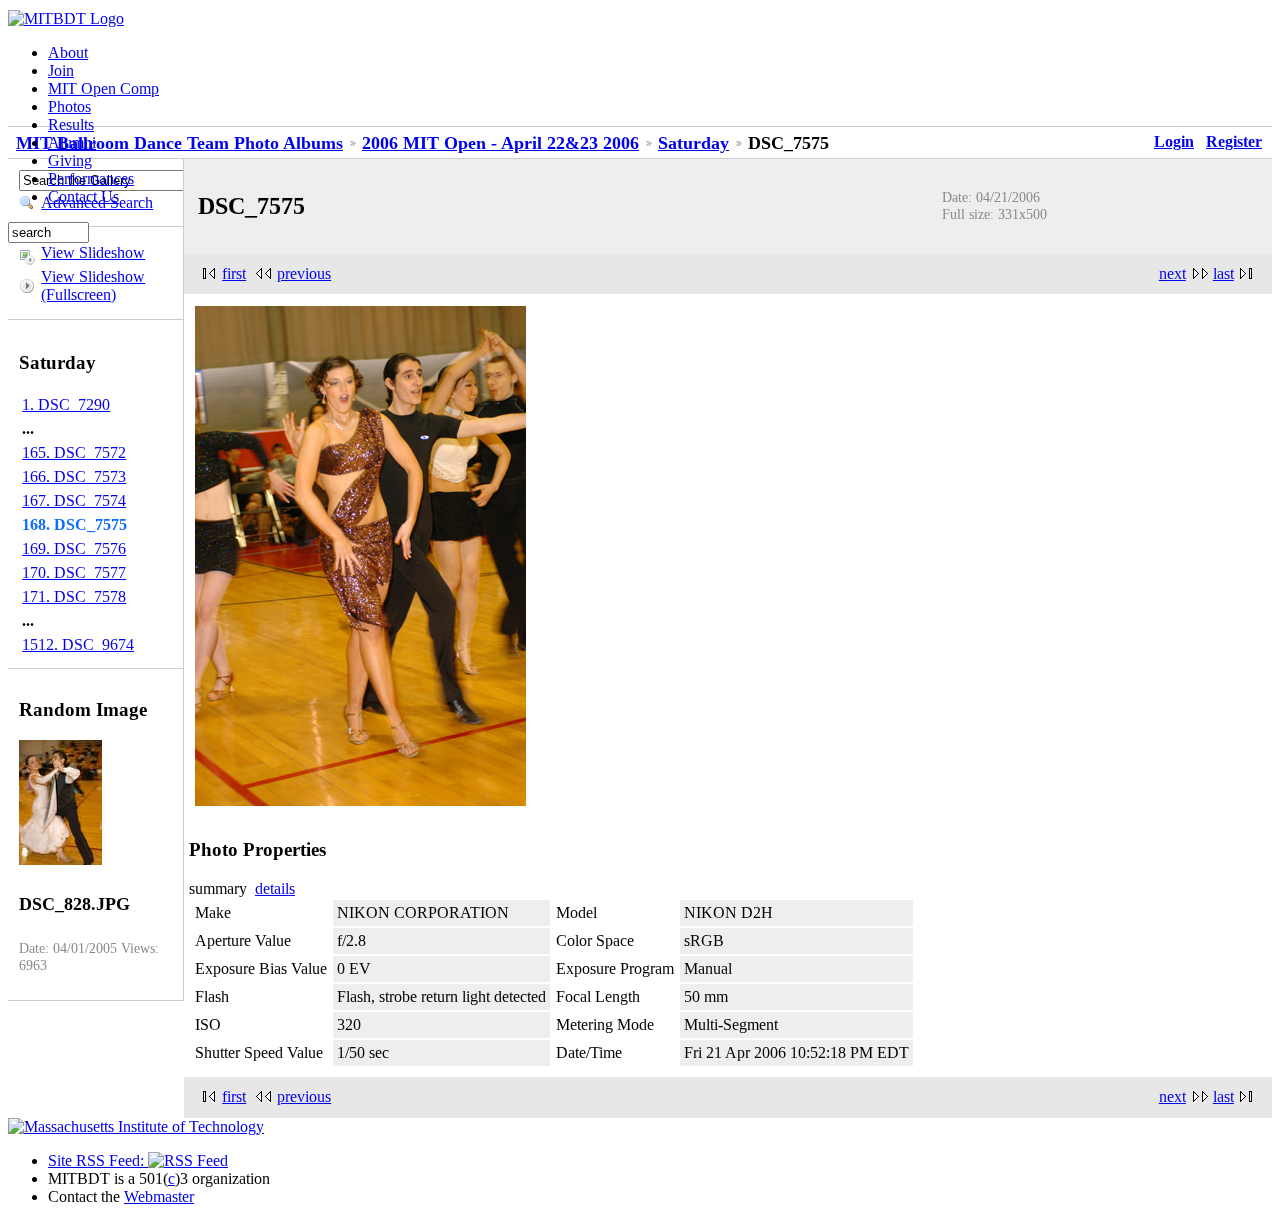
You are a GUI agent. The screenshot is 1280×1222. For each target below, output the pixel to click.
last (1223, 273)
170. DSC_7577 (74, 572)
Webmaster (159, 1196)
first (234, 273)
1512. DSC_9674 (78, 644)
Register (1234, 141)
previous (304, 273)
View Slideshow (93, 252)
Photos (69, 106)
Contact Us (83, 196)
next (1172, 273)
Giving (70, 160)
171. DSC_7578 (74, 596)
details (275, 888)
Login (1174, 141)
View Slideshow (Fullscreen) (93, 285)
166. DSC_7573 (74, 476)
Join (61, 70)
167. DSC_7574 (74, 500)
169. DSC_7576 (74, 548)
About (68, 52)
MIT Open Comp (103, 88)
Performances (91, 178)
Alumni (72, 142)
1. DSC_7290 (66, 404)
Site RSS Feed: (98, 1160)
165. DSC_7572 (74, 452)
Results (71, 124)
